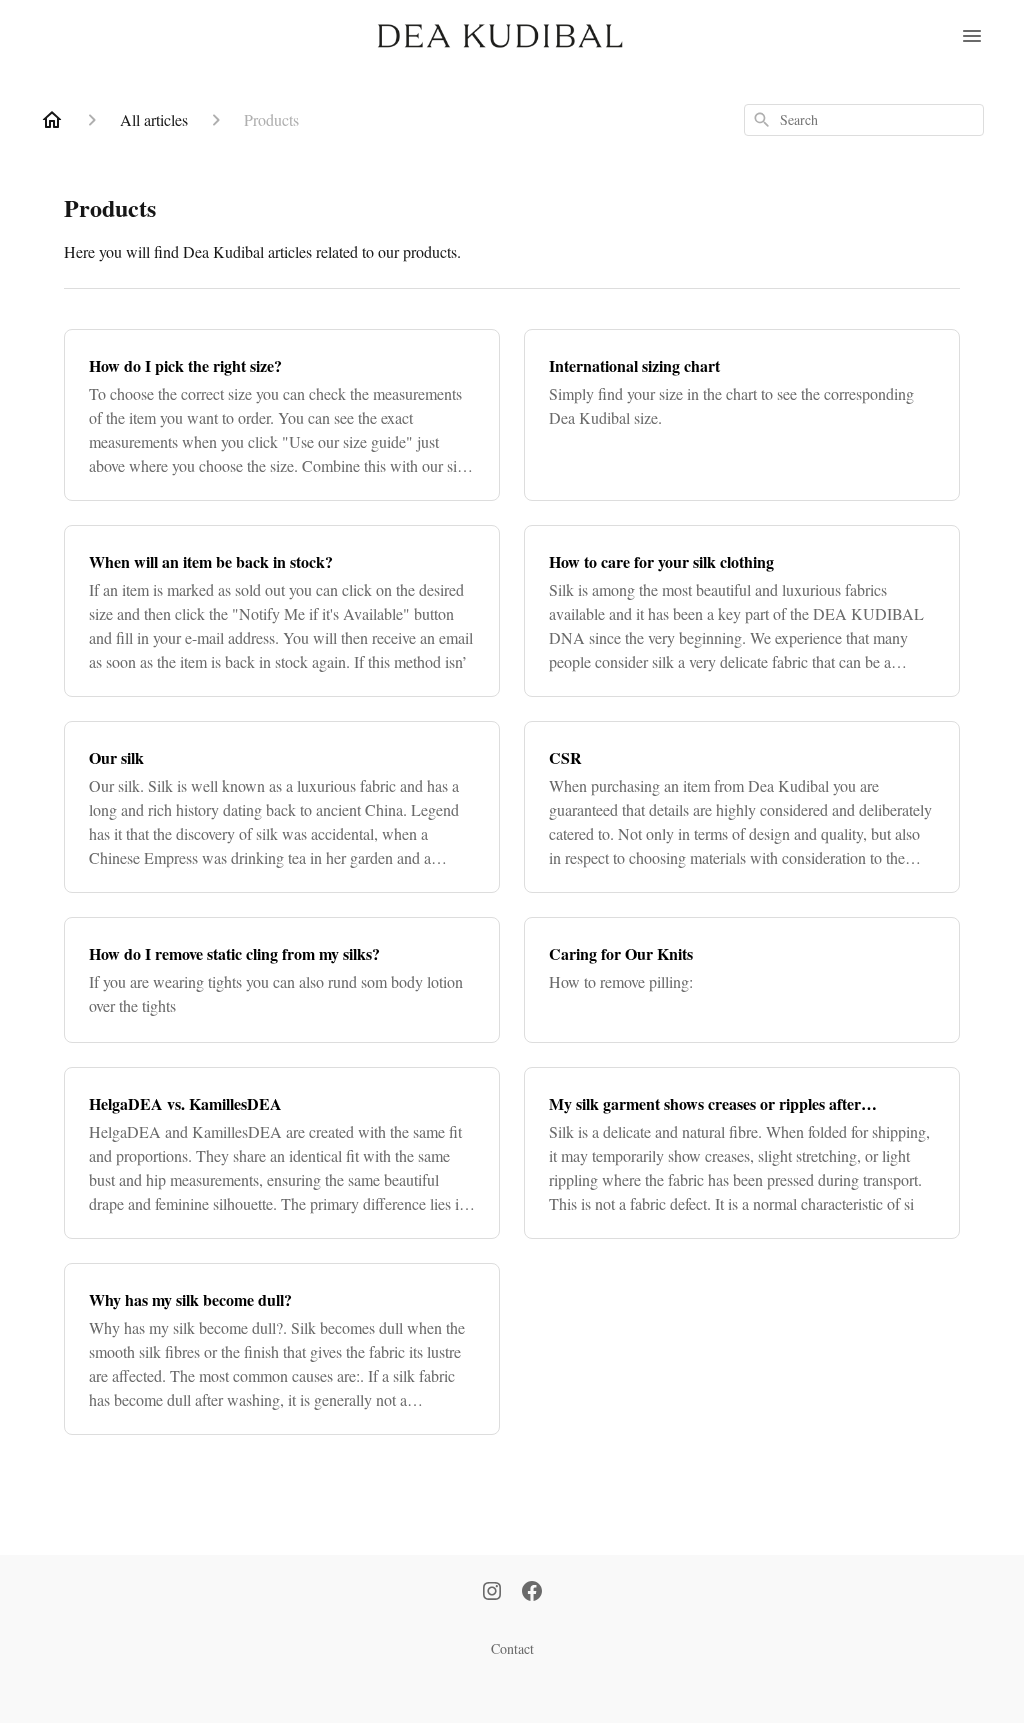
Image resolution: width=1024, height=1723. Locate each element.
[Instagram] (492, 1593)
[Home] (52, 120)
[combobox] (864, 120)
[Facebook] (532, 1593)
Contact (512, 1648)
